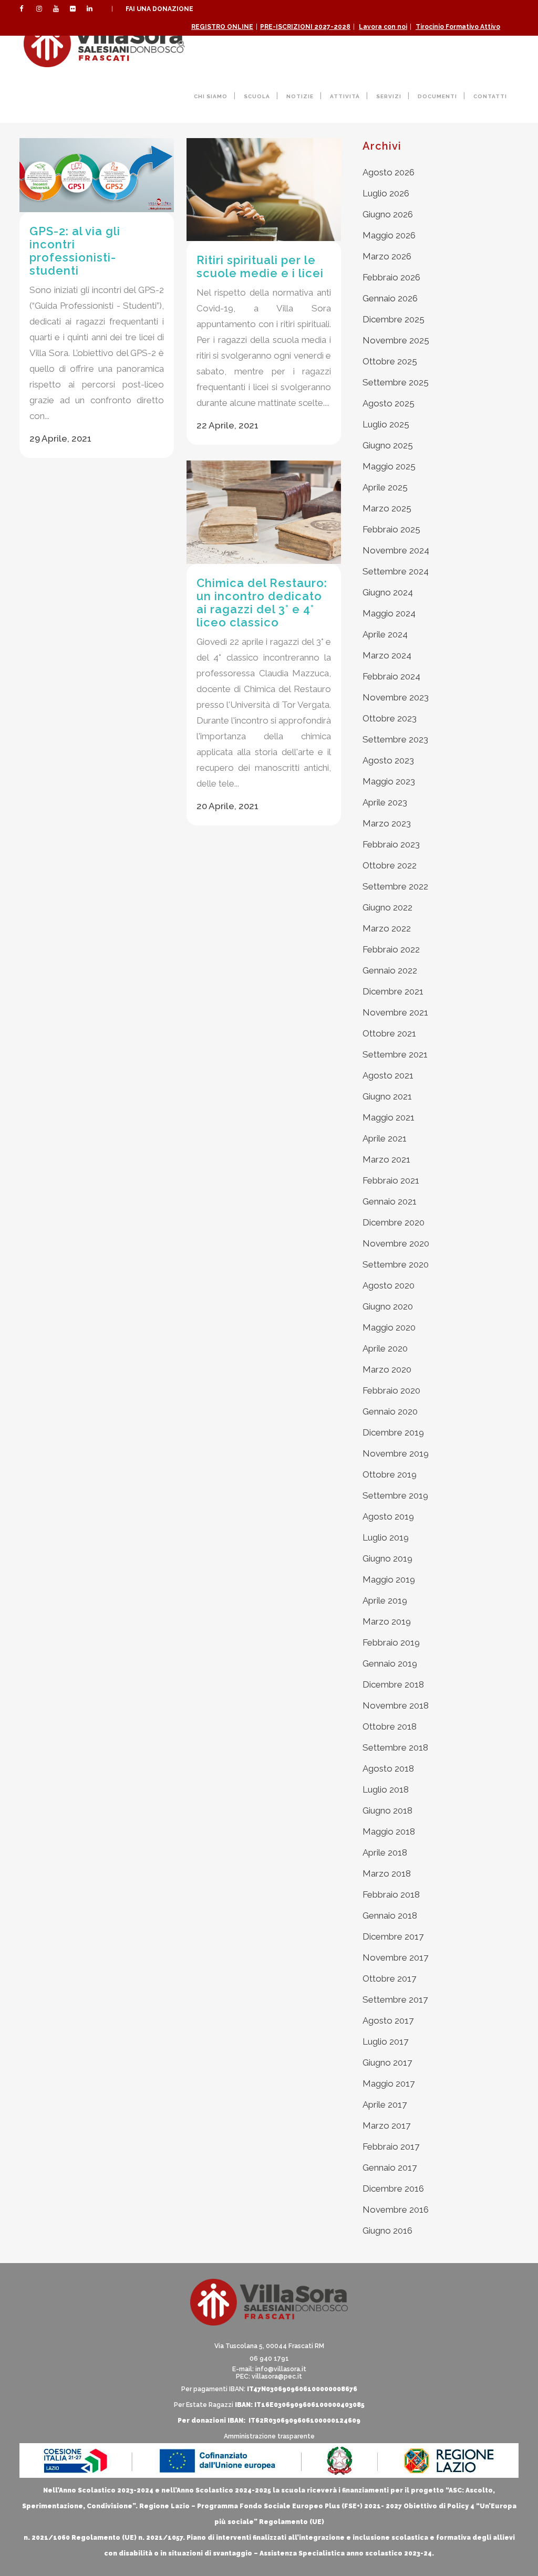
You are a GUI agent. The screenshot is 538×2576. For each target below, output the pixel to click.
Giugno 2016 (387, 2231)
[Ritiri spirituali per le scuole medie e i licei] (264, 190)
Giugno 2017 (387, 2062)
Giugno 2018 (387, 1810)
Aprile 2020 (385, 1348)
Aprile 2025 (385, 487)
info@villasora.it (281, 2369)
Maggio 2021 (389, 1117)
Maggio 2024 (389, 613)
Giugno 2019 (387, 1558)
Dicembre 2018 (393, 1684)
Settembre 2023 (395, 739)
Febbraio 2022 (391, 949)
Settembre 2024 (396, 571)
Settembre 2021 (395, 1054)
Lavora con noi (383, 27)
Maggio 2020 (389, 1327)
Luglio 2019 (386, 1537)
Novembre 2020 (396, 1243)
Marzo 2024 (387, 655)
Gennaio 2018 (390, 1915)
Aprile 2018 (385, 1852)
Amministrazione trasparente (269, 2436)
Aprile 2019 (385, 1600)
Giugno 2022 (387, 907)
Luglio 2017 (385, 2041)
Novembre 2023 (396, 697)
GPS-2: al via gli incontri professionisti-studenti (75, 251)
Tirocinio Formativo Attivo (458, 27)
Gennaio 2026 (390, 298)
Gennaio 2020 (390, 1411)
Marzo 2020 (387, 1369)
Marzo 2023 (387, 823)
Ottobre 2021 (389, 1033)
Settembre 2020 (396, 1264)
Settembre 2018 (395, 1747)
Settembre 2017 (395, 1999)
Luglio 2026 (386, 193)
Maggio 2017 (389, 2083)
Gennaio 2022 (390, 970)
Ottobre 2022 (390, 865)
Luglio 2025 (386, 424)
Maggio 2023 (389, 781)
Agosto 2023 (388, 760)
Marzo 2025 (387, 508)
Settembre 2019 (395, 1495)
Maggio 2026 (389, 235)
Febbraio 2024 (391, 676)
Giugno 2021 (387, 1096)
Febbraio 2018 (391, 1894)
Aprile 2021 (385, 1138)
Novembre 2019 (396, 1453)
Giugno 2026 (388, 214)
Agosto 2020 (389, 1285)
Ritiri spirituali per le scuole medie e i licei (260, 266)
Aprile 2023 (385, 802)
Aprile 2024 (385, 634)
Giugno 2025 (388, 445)
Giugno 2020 (388, 1306)
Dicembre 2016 (393, 2188)
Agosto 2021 (388, 1075)
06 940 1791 (269, 2359)
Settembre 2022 (395, 886)
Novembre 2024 (396, 550)
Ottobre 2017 (389, 1978)
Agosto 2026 (389, 172)
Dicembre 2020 (394, 1222)
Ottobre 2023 (390, 718)
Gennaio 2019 (390, 1663)
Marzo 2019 (387, 1621)
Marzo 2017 (386, 2125)
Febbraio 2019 (391, 1642)
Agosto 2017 (388, 2020)
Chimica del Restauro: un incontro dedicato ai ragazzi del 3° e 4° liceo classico (262, 603)
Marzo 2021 (386, 1159)
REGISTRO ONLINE (222, 27)
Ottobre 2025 (390, 361)
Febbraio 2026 (391, 277)
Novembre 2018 (396, 1705)
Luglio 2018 (386, 1789)
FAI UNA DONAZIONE (159, 9)
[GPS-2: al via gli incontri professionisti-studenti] (97, 175)
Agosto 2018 (388, 1768)
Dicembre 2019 (393, 1432)
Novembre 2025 (396, 340)
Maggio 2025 (389, 466)
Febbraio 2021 (391, 1180)
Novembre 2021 (395, 1012)
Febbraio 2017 (391, 2146)
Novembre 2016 (396, 2210)
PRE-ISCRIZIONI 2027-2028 (305, 27)
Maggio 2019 (389, 1579)
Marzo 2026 (387, 256)
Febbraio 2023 (391, 844)
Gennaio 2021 (390, 1201)
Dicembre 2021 (393, 991)
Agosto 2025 (389, 403)
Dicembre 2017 (393, 1936)
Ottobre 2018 (390, 1726)
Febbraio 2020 (391, 1390)
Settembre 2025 (396, 382)
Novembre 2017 (395, 1957)
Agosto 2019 (388, 1516)
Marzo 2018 (387, 1873)
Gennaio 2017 (390, 2167)
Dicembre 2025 (394, 319)
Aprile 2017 (385, 2104)
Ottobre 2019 (390, 1474)
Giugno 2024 (388, 592)
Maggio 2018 (389, 1831)
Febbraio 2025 (391, 529)
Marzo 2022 (387, 928)
